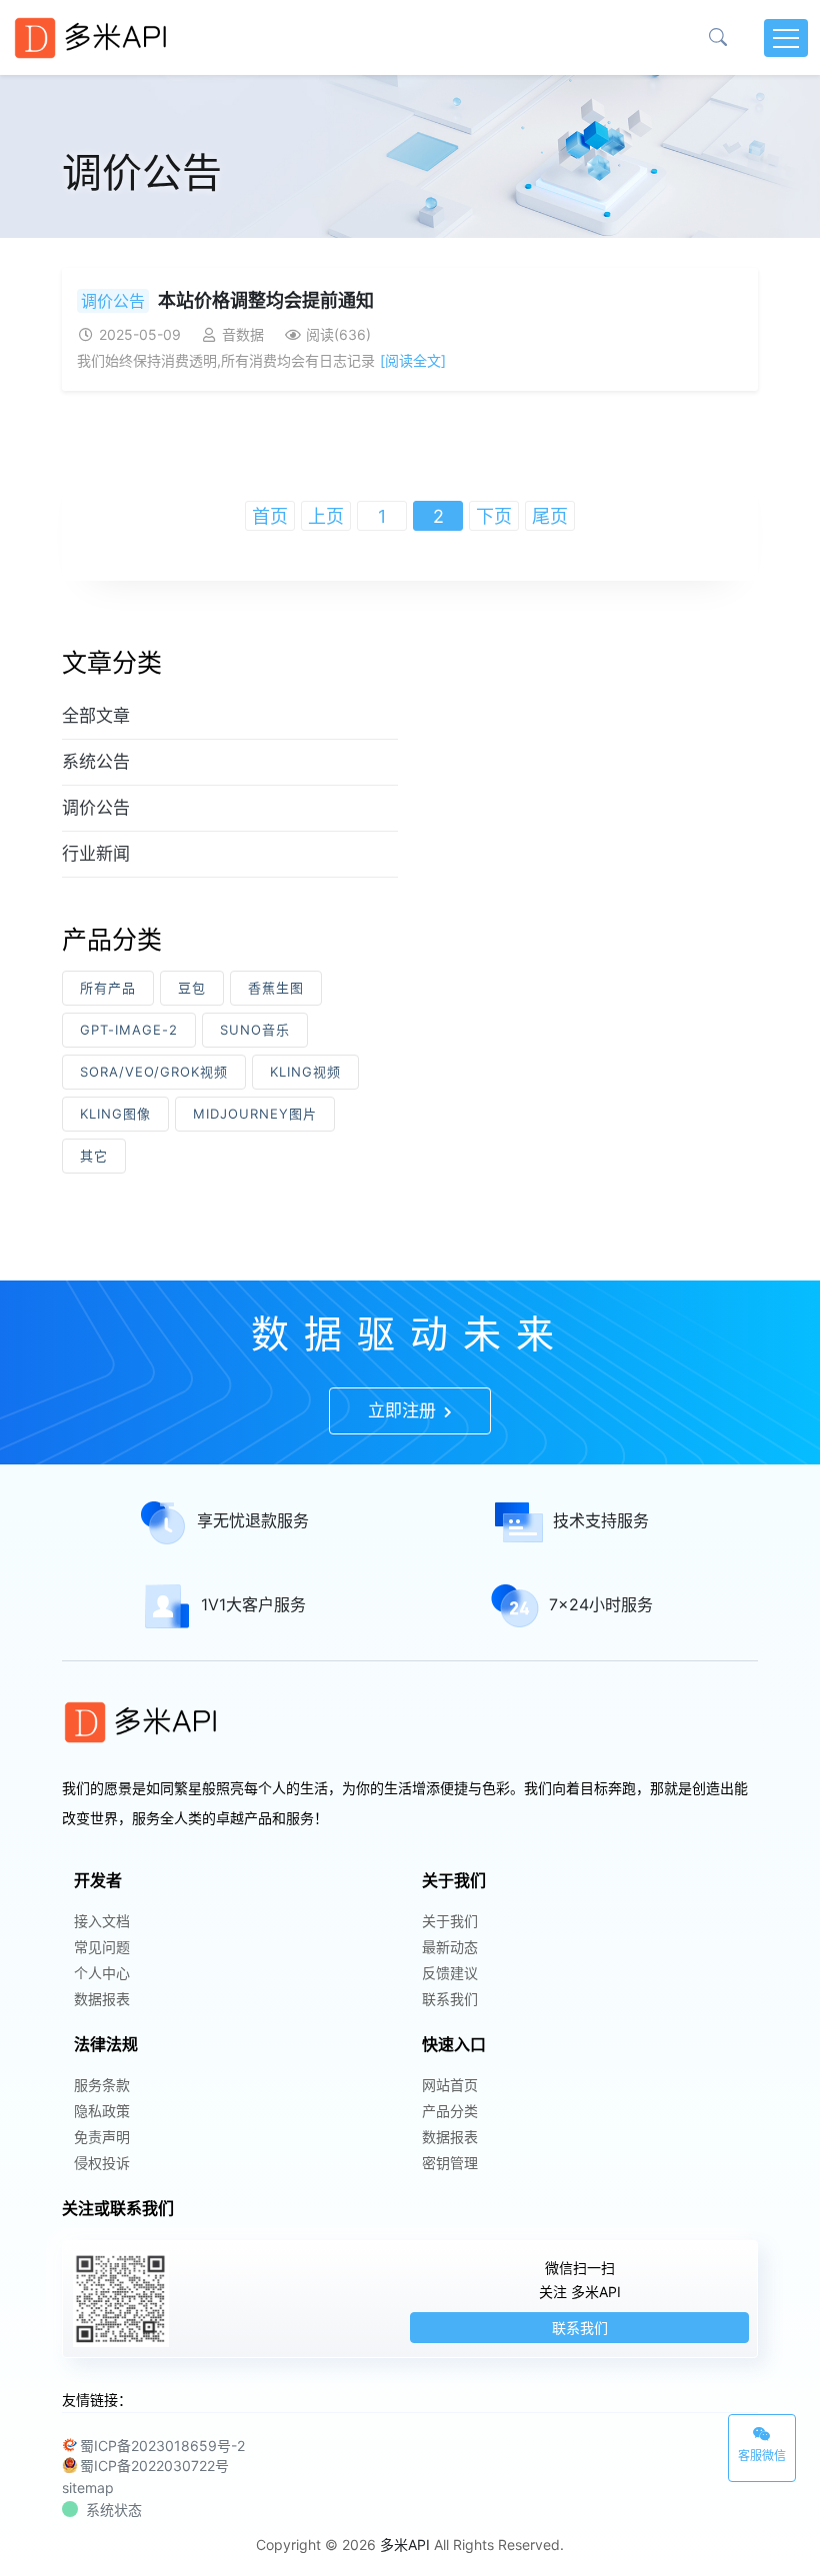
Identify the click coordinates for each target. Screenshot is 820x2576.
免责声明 (102, 2137)
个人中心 (102, 1973)
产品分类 (450, 2111)
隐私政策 (102, 2111)
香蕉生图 (276, 988)
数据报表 (102, 1999)
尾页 (550, 516)
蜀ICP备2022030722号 (154, 2466)
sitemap (88, 2488)
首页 (270, 516)
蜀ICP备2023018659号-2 (162, 2446)
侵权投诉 (102, 2163)
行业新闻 (96, 854)
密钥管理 (450, 2163)
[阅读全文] (413, 360)
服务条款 (102, 2085)
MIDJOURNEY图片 (255, 1114)
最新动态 (450, 1947)
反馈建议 (450, 1973)
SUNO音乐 (255, 1030)
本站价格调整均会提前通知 (266, 300)
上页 (326, 516)
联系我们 (450, 1999)
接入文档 (102, 1921)
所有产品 (108, 988)
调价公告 (113, 301)
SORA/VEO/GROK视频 (154, 1072)
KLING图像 (115, 1114)
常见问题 (102, 1947)
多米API (405, 2545)
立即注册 (404, 1410)
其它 (94, 1156)
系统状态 (114, 2510)
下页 (494, 516)
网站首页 (450, 2085)
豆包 (192, 988)
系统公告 (96, 762)
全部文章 (96, 716)
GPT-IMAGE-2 (129, 1030)
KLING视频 (305, 1072)
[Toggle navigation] (786, 38)
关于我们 (450, 1921)
